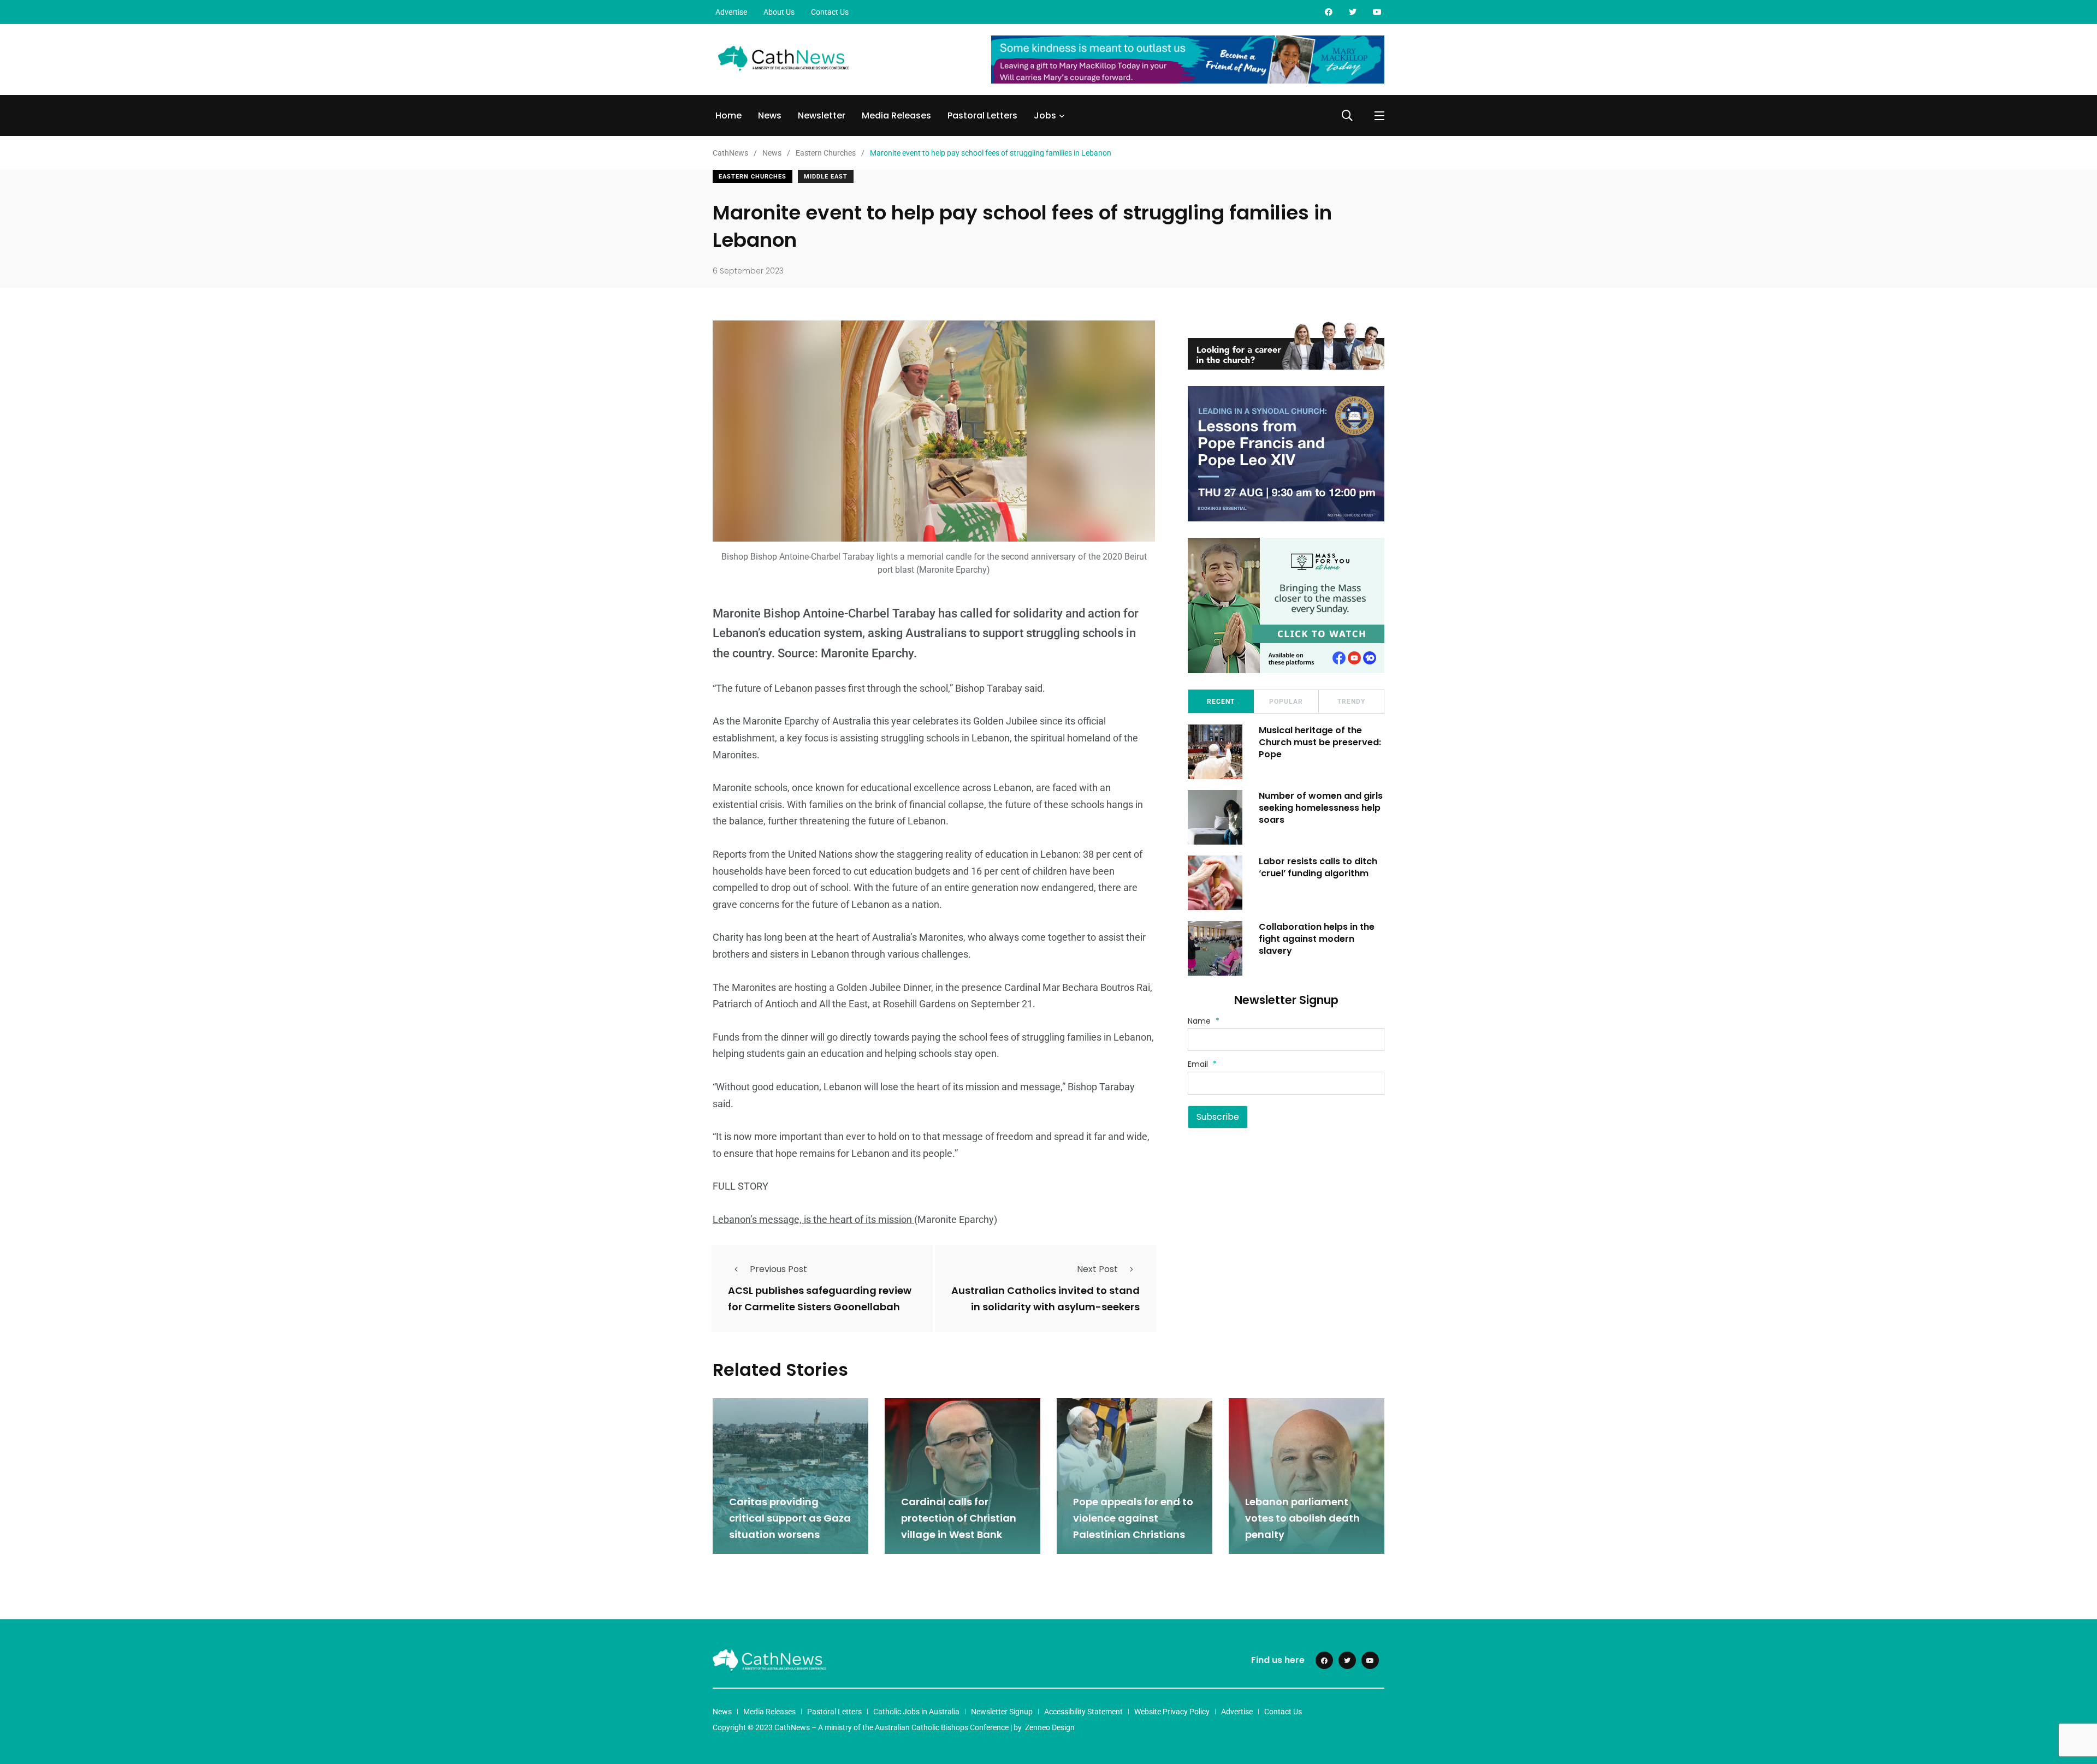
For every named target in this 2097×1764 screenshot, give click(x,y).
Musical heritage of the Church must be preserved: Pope (1320, 743)
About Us (779, 12)
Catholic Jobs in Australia (916, 1712)
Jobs (1045, 115)
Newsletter (822, 115)
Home (728, 115)
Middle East (826, 177)
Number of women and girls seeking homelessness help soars (1321, 808)
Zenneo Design (1050, 1727)
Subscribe (1218, 1117)
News (770, 115)
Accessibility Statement (1083, 1712)
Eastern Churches (753, 177)
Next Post (1097, 1269)
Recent (1221, 702)
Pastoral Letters (982, 115)
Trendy (1351, 702)
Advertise (731, 12)
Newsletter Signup (1002, 1712)
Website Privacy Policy (1172, 1712)
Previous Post (778, 1269)
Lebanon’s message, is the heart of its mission (813, 1219)
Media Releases (896, 115)
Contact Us (830, 12)
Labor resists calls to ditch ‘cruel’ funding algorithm (1318, 867)
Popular (1286, 702)
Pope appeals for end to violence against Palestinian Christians (1133, 1518)
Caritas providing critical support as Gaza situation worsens (790, 1518)
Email (1202, 1064)
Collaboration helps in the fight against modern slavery (1317, 939)
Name (1204, 1021)
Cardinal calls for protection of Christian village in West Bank (959, 1518)
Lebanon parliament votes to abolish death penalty (1302, 1518)
